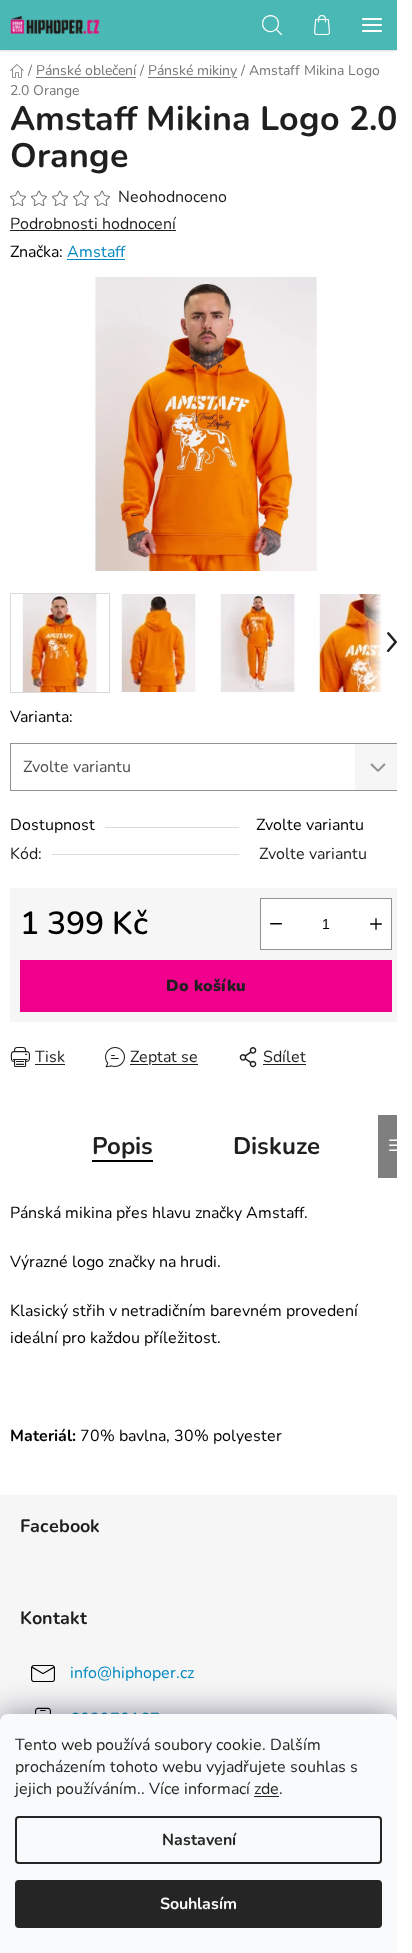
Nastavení (199, 1840)
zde (266, 1789)
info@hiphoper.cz (132, 1672)
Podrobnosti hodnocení (93, 224)
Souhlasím (198, 1904)
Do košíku (206, 986)
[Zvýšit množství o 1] (376, 924)
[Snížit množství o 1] (276, 924)
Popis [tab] (122, 1146)
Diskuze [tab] (276, 1146)
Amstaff (96, 252)
